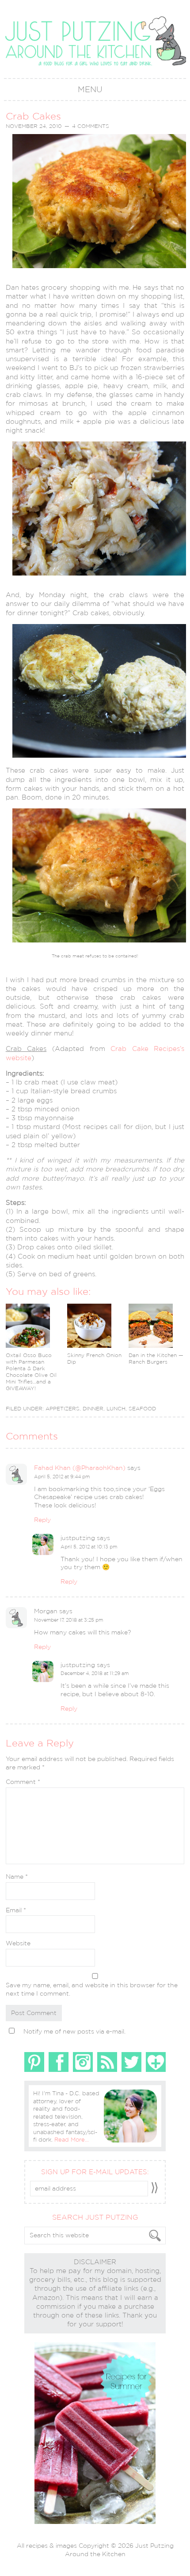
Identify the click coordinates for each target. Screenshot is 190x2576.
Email (16, 1910)
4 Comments (91, 126)
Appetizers (63, 1409)
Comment (23, 1782)
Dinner (93, 1409)
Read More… (72, 2140)
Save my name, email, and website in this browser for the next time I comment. (92, 1989)
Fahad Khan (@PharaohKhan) (80, 1468)
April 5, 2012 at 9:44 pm (62, 1477)
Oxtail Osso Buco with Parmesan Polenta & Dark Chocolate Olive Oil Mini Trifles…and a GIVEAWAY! (31, 1372)
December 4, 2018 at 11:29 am (95, 1673)
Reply (42, 1520)
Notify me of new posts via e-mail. (74, 2031)
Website (18, 1943)
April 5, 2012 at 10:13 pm (89, 1547)
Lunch (116, 1409)
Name (17, 1877)
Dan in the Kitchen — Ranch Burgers (156, 1359)
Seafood (142, 1409)
